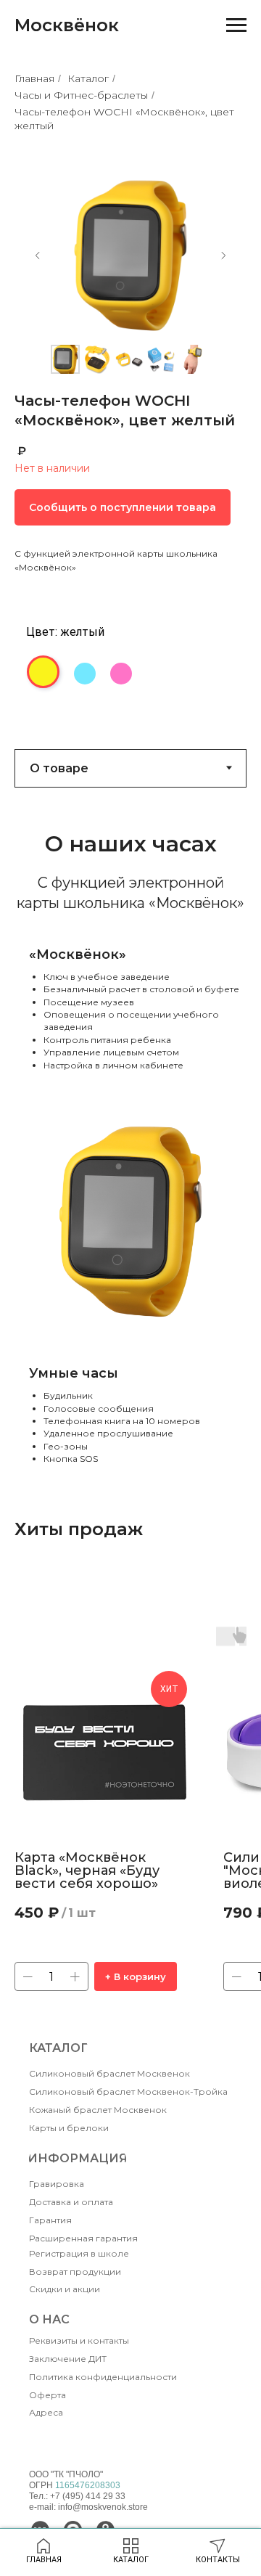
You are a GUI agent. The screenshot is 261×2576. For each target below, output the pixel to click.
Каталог (88, 78)
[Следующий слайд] (223, 255)
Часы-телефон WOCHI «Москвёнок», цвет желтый (124, 119)
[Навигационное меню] (236, 25)
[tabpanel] (130, 1130)
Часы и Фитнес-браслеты (81, 95)
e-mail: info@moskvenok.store (88, 2507)
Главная (34, 78)
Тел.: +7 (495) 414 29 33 (77, 2496)
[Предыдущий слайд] (38, 255)
